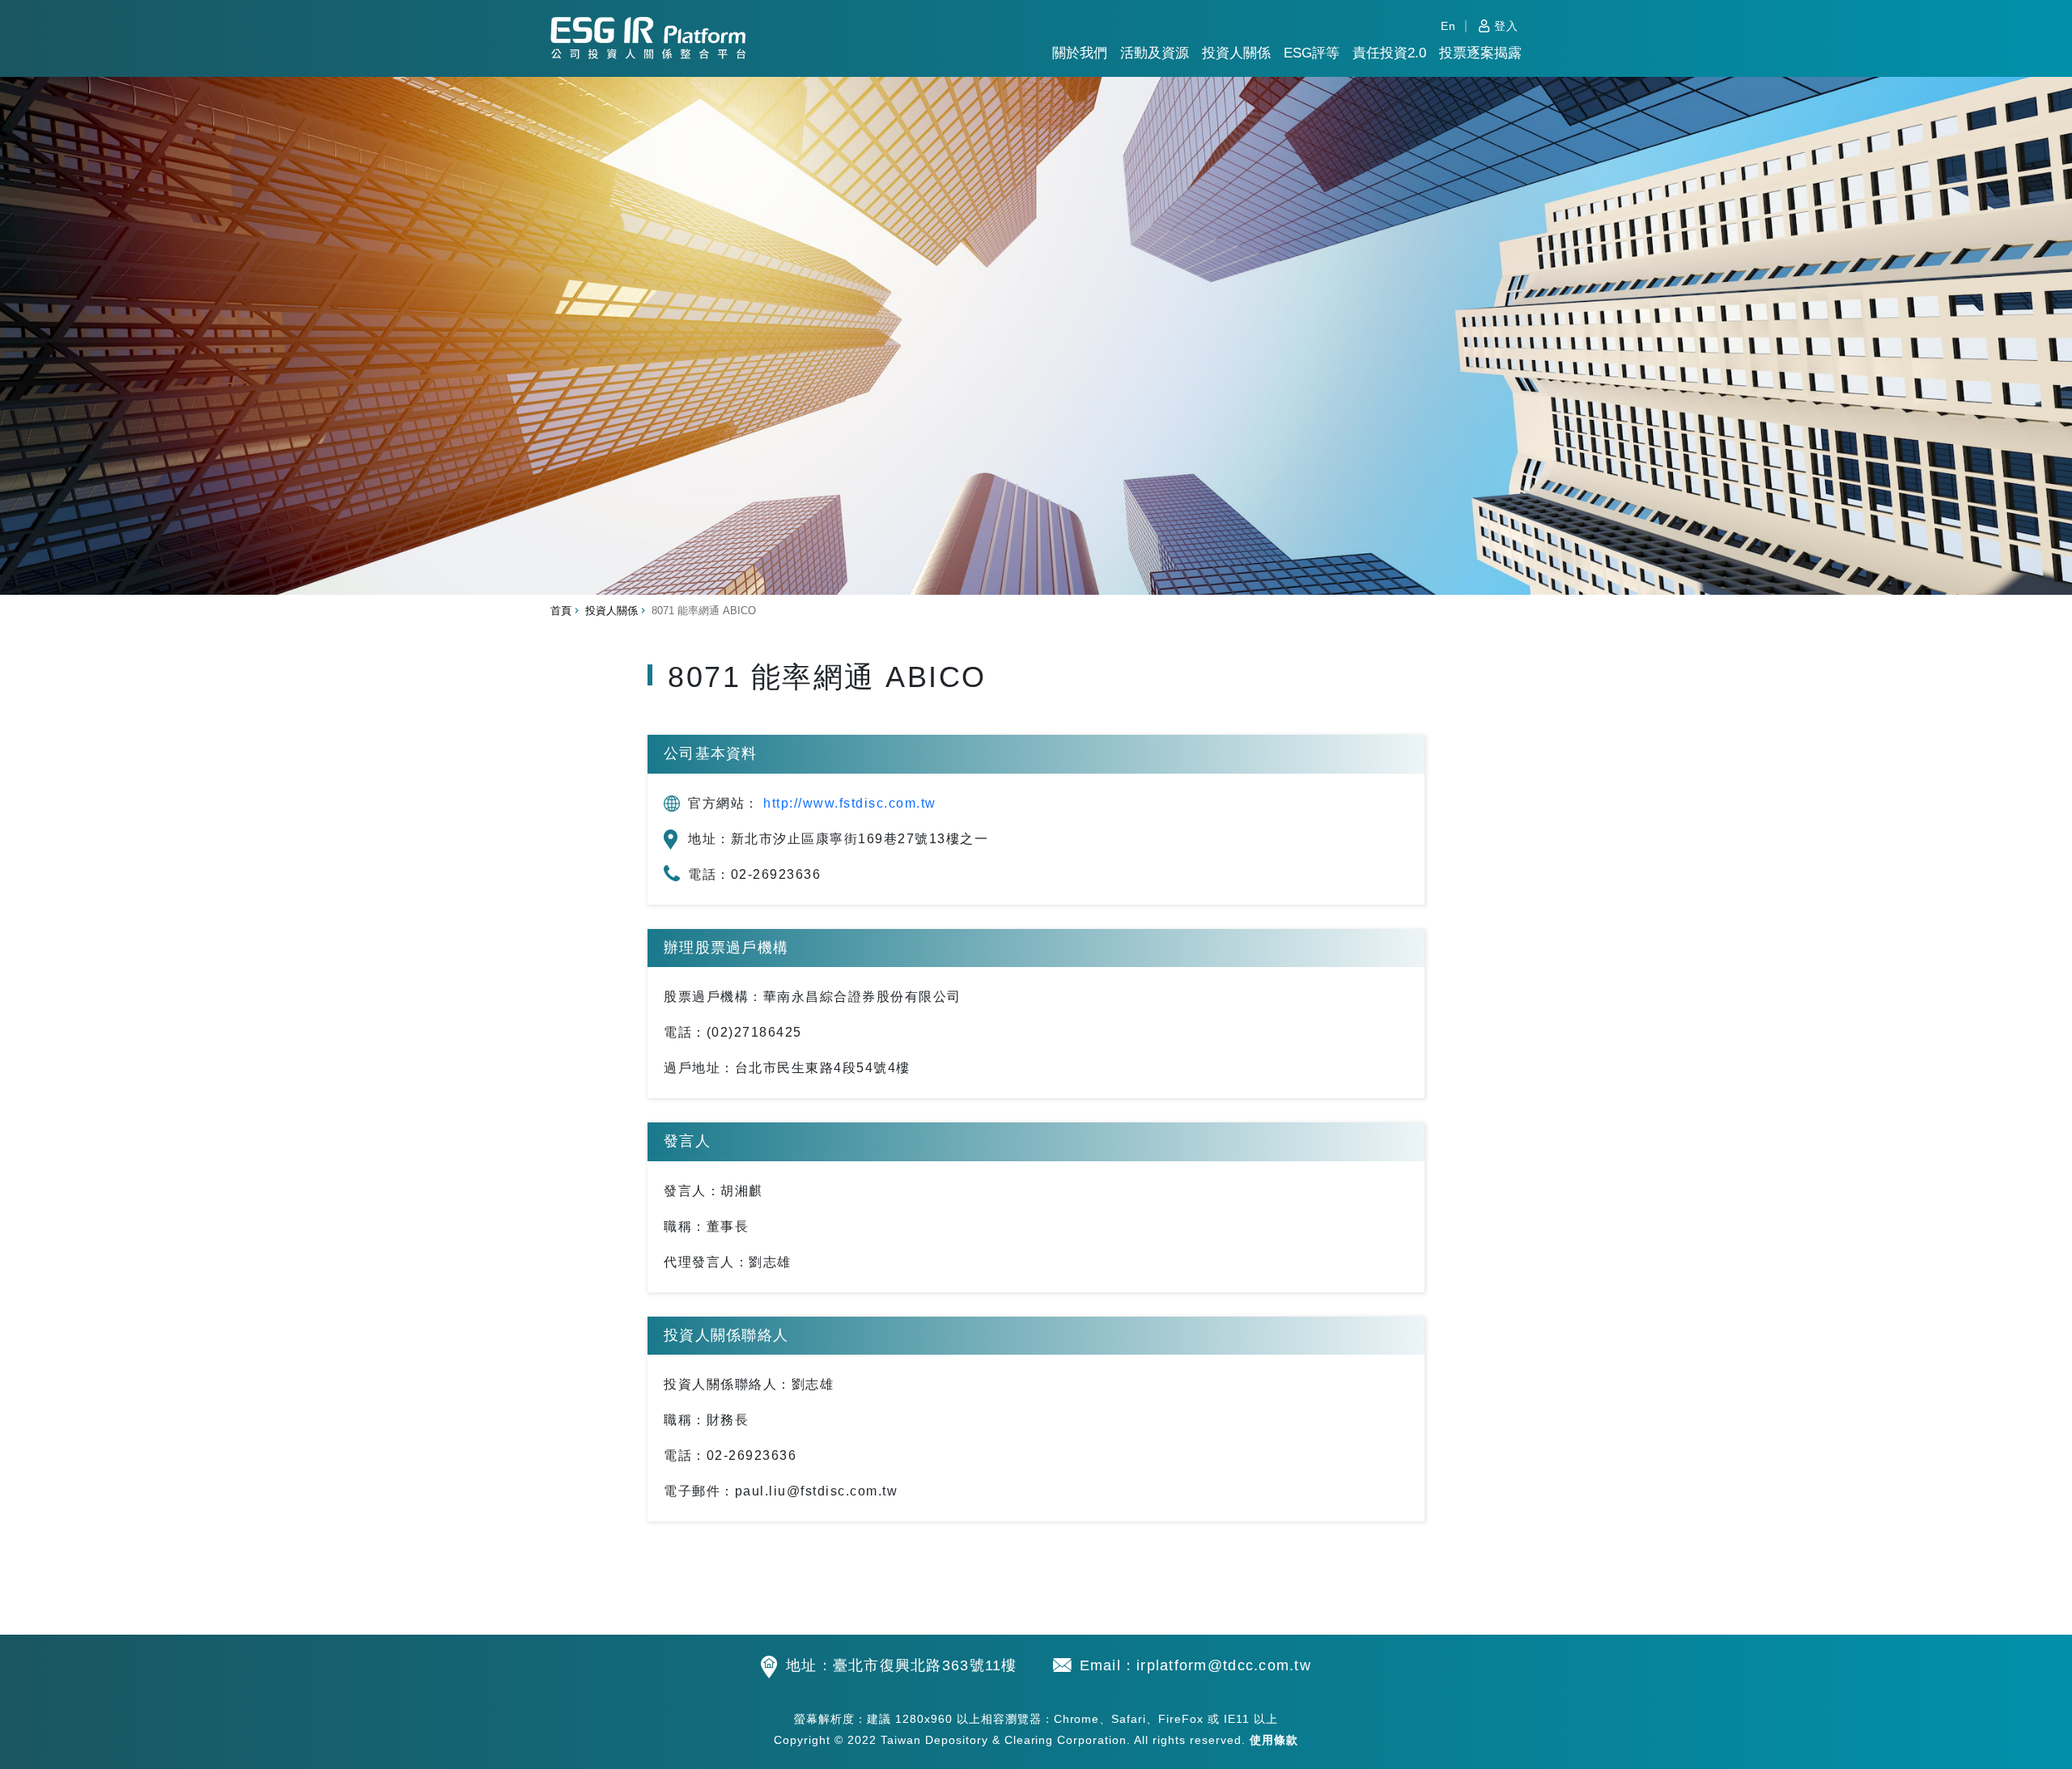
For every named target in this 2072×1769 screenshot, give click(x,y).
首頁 (561, 611)
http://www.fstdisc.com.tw (850, 803)
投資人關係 (1236, 53)
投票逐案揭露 (1480, 53)
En (1448, 26)
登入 (1506, 26)
